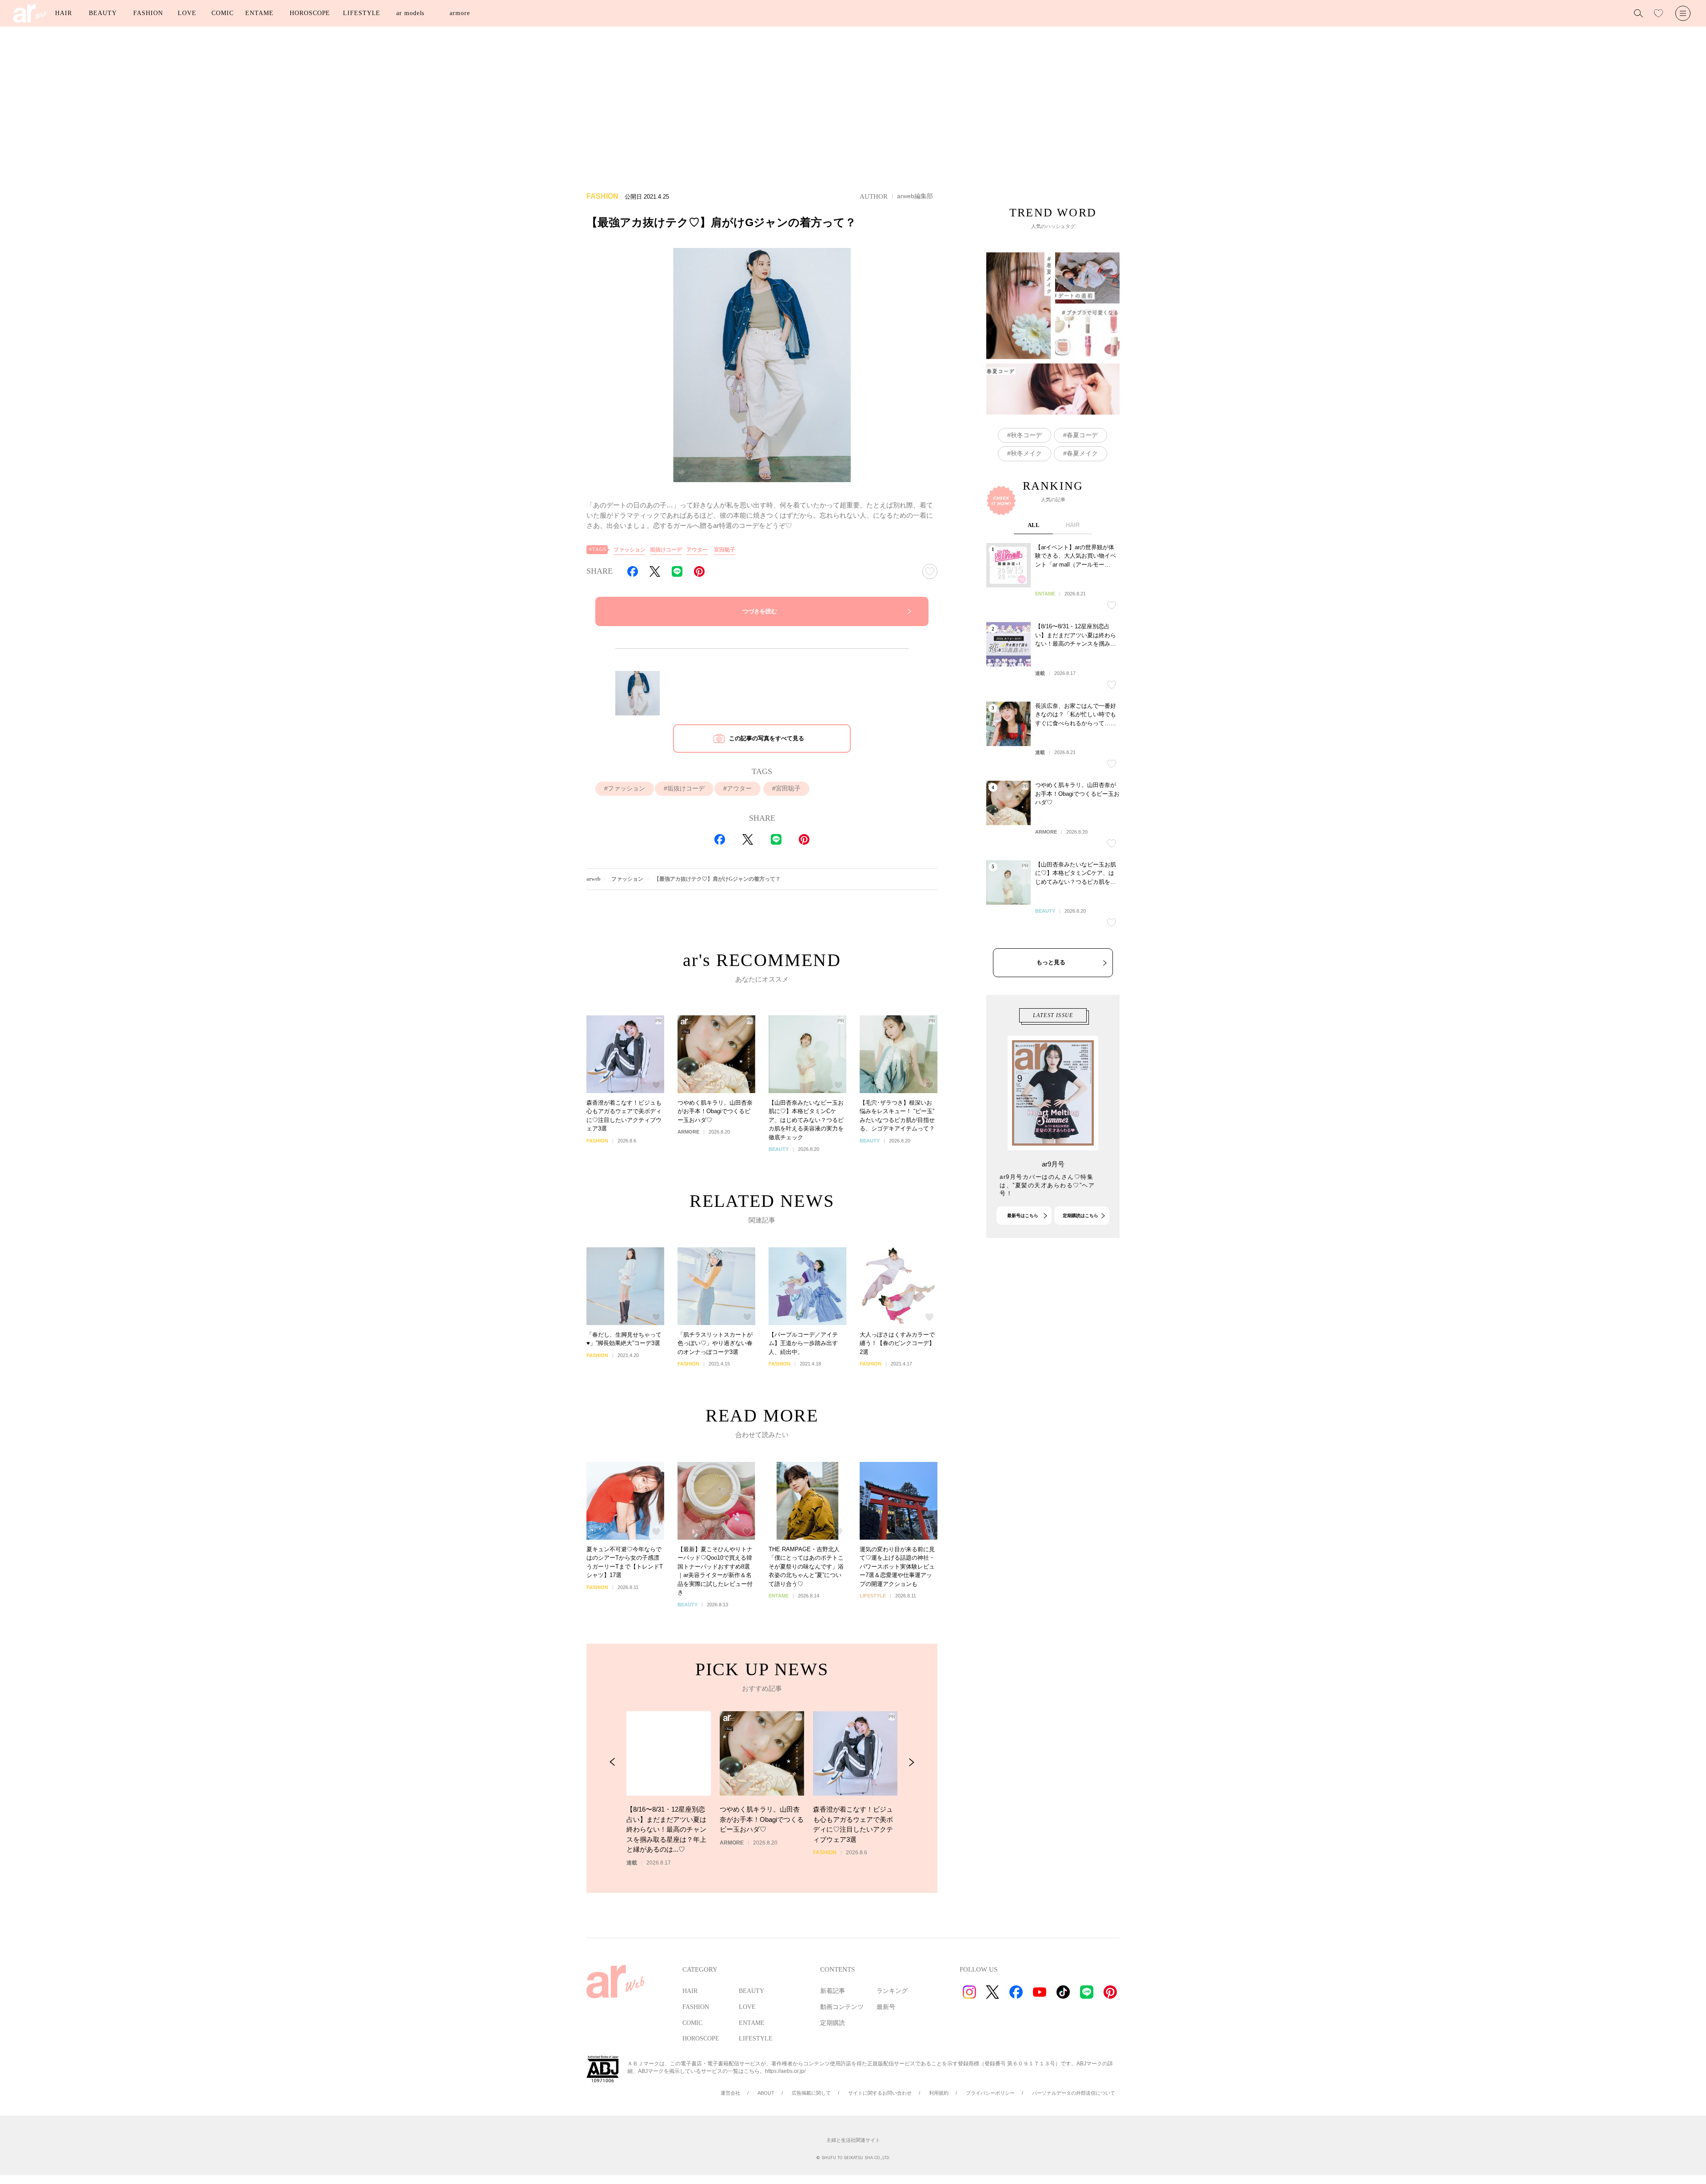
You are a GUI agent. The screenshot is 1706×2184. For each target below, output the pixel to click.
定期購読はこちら (1080, 1216)
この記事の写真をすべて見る (767, 738)
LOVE (187, 13)
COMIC (223, 13)
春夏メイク (1082, 453)
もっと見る (1051, 962)
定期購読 (833, 2023)
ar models (410, 13)
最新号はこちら (1023, 1216)
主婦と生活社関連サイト (853, 2140)
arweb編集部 (915, 196)
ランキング (892, 1991)
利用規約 (939, 2093)
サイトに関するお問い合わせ (880, 2093)
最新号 (886, 2007)
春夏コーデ (1082, 435)
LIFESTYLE (362, 13)
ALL (1034, 525)
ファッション (630, 550)
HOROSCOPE (310, 13)
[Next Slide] (911, 1762)
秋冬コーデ (1026, 435)
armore (460, 13)
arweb (594, 879)
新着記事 (833, 1991)
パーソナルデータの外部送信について (1074, 2093)
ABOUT (766, 2093)
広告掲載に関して (811, 2093)
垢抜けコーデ (666, 550)
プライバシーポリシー (990, 2093)
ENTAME (259, 13)
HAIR (64, 13)
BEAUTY (103, 13)
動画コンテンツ (842, 2007)
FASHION (148, 13)
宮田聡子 (725, 550)
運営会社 (730, 2093)
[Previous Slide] (612, 1762)
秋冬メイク (1026, 453)
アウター (697, 550)
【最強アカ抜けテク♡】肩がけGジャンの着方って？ (717, 879)
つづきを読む (760, 611)
